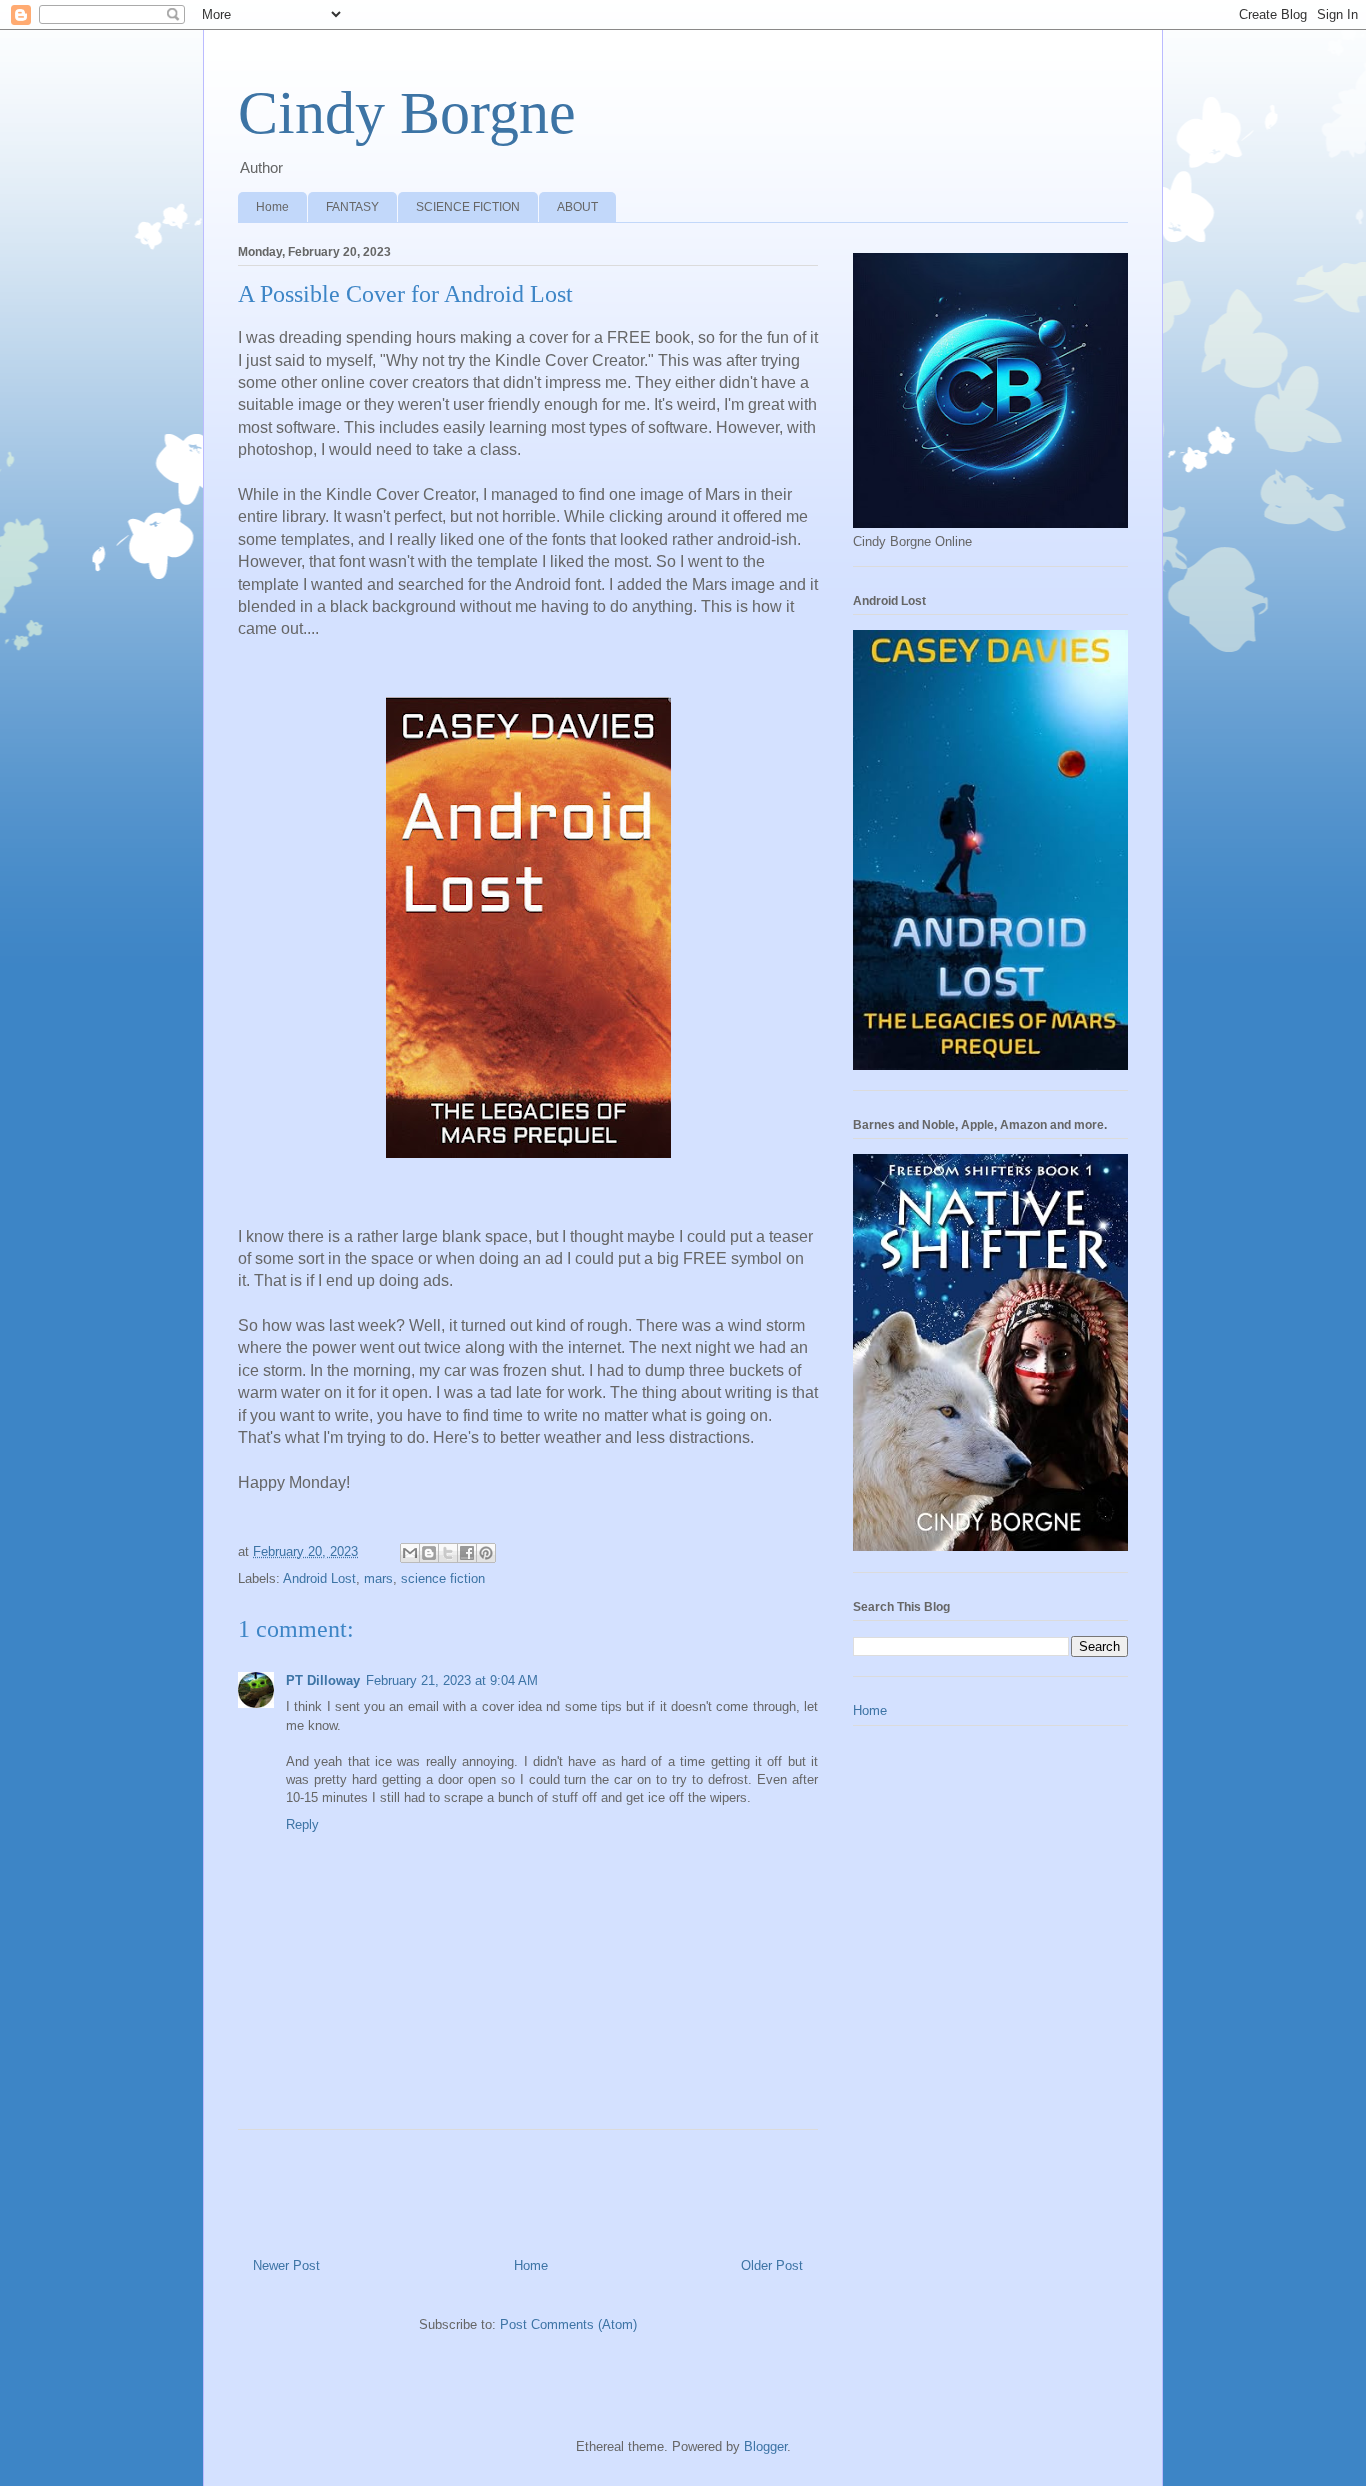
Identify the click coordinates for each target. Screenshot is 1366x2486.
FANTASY (352, 207)
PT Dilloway (323, 1680)
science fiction (443, 1578)
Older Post (772, 2265)
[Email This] (410, 1553)
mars (378, 1578)
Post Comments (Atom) (568, 2324)
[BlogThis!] (429, 1553)
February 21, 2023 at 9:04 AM (452, 1680)
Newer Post (286, 2265)
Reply (302, 1824)
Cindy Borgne (407, 113)
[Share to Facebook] (467, 1553)
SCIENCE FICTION (468, 207)
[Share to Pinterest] (486, 1553)
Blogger (765, 2446)
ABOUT (577, 207)
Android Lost (319, 1578)
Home (272, 207)
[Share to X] (448, 1553)
